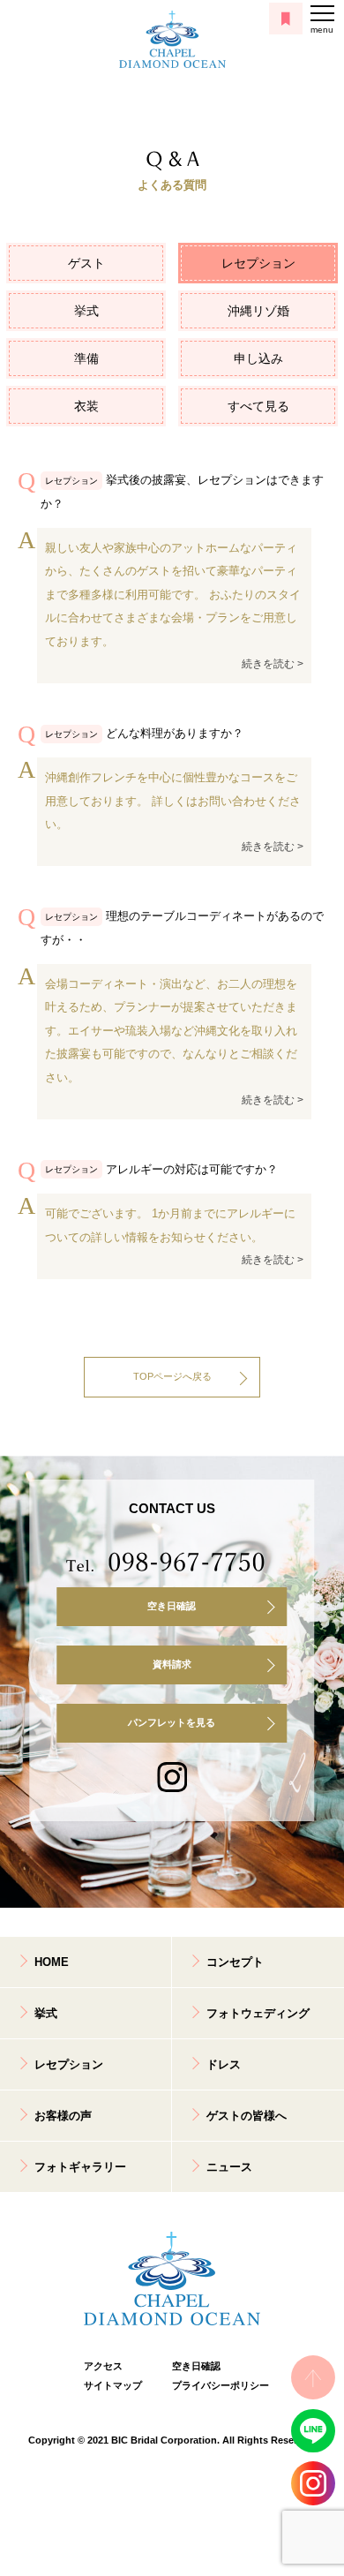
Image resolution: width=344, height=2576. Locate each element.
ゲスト (86, 263)
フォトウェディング (258, 2013)
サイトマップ (113, 2385)
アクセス (103, 2366)
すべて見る (258, 406)
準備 (86, 358)
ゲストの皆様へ (247, 2116)
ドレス (224, 2064)
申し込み (258, 358)
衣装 (86, 406)
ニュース (229, 2167)
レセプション (258, 263)
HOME (52, 1962)
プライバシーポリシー (216, 2385)
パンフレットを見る (172, 1722)
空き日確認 (172, 1606)
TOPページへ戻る (172, 1376)
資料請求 (172, 1664)
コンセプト (235, 1962)
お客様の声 (63, 2116)
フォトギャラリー (80, 2167)
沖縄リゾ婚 (258, 311)
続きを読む (268, 664)
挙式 (86, 311)
